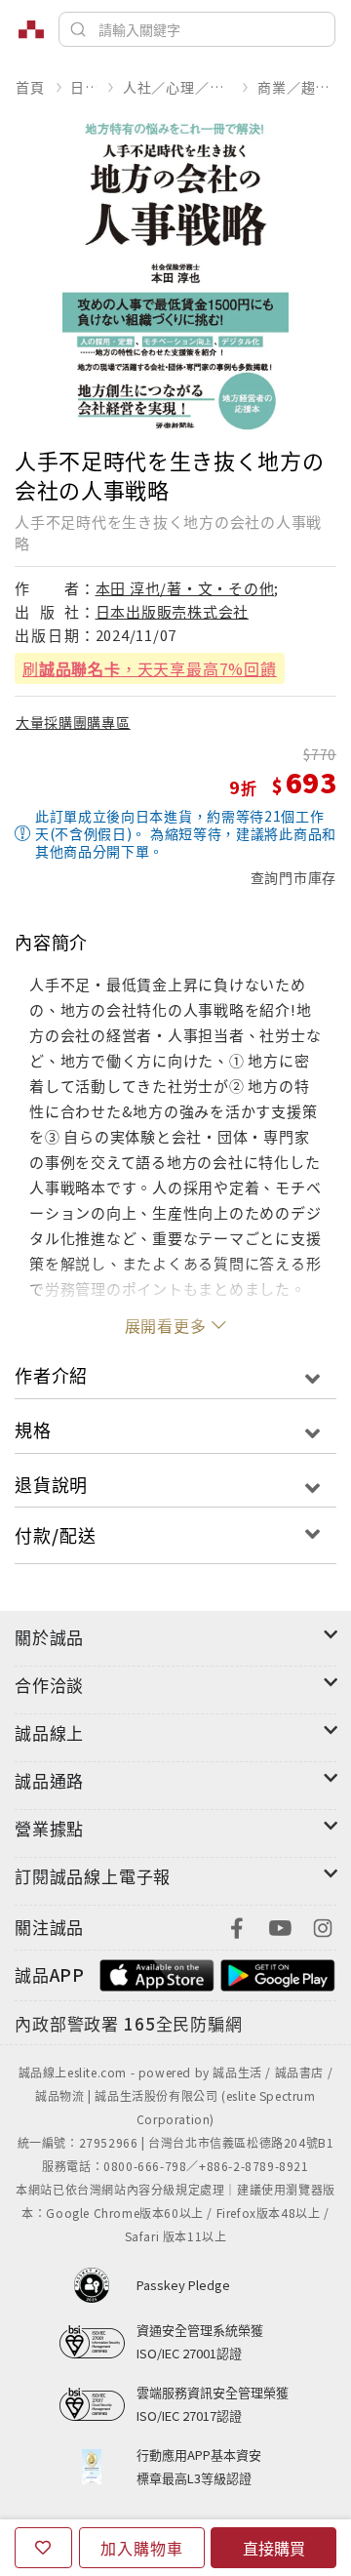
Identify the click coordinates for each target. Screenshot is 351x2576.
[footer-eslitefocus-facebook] (237, 1926)
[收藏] (43, 2548)
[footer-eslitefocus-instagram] (323, 1926)
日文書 (83, 87)
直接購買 (274, 2548)
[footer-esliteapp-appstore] (157, 1972)
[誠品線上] (31, 29)
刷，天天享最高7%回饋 (150, 668)
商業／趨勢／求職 (296, 87)
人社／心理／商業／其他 (177, 87)
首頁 (30, 87)
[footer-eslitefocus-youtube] (280, 1926)
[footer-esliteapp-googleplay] (278, 1972)
